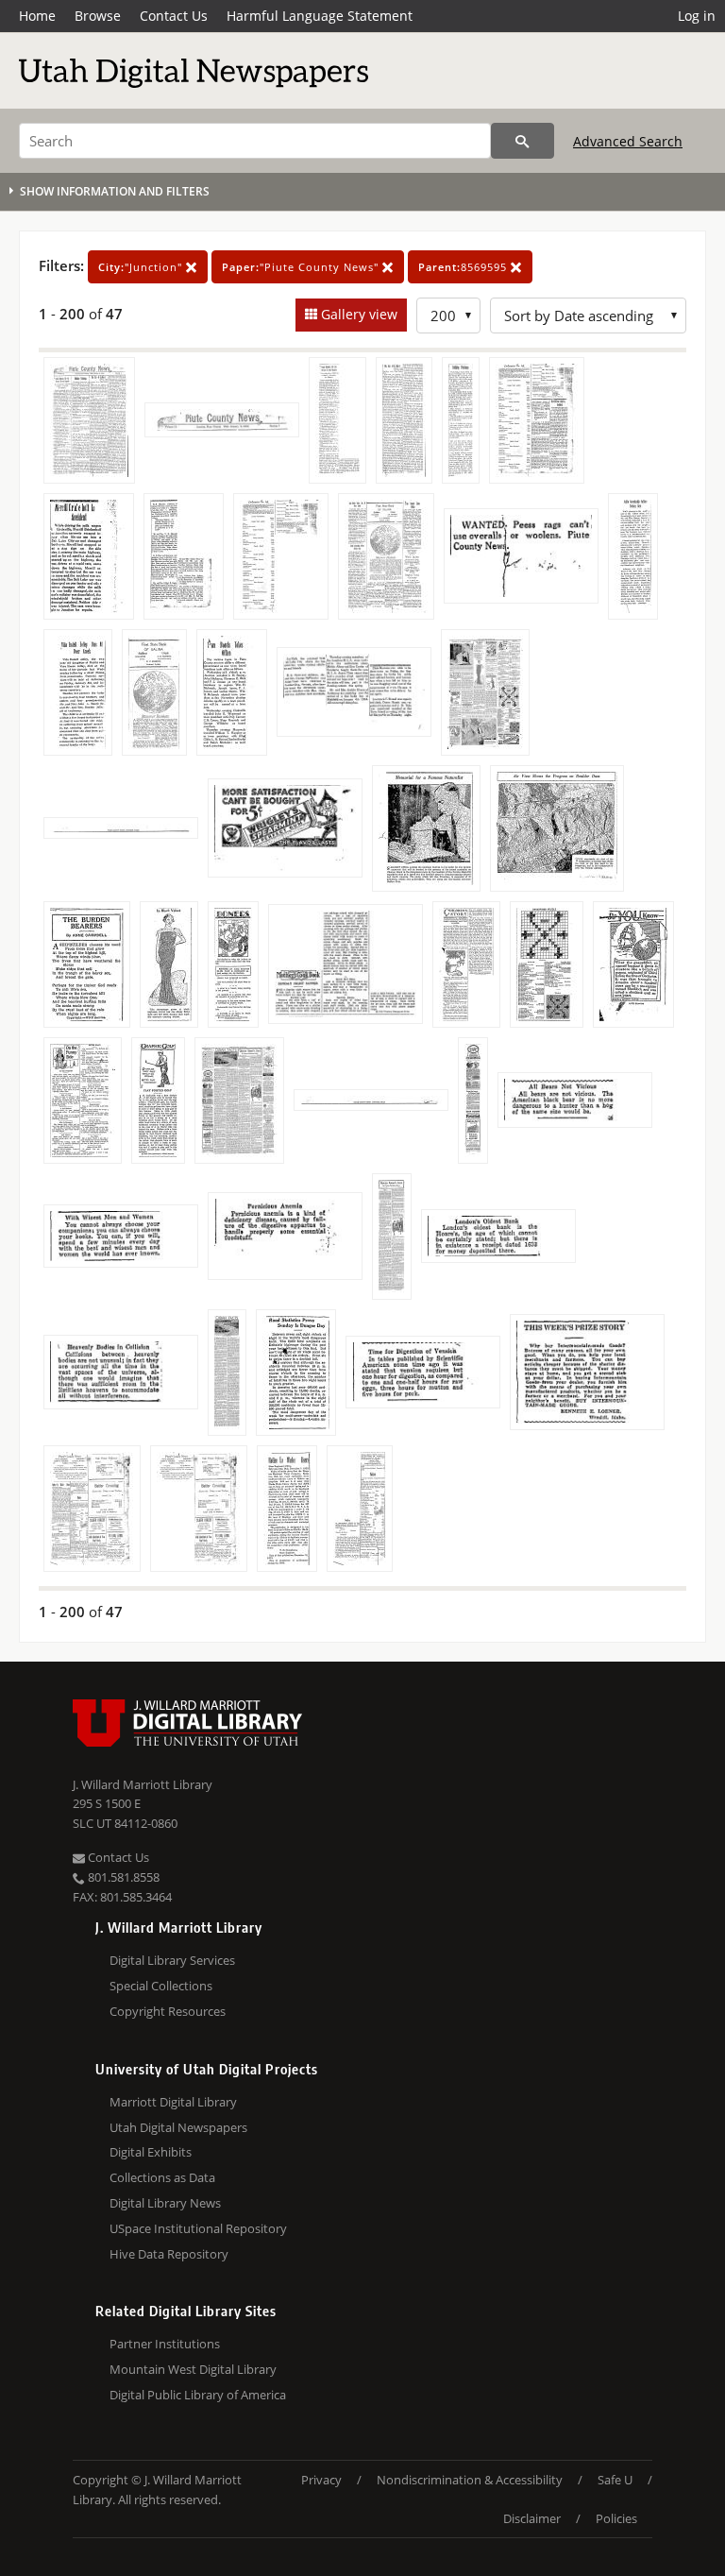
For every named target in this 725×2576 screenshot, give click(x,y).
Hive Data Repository (169, 2254)
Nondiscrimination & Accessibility (470, 2480)
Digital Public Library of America (198, 2395)
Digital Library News (165, 2203)
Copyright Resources (168, 2011)
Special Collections (161, 1986)
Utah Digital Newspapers (178, 2127)
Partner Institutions (165, 2344)
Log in (697, 16)
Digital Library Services (172, 1960)
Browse (98, 16)
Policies (616, 2518)
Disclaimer (532, 2518)
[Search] (523, 141)
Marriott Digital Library (173, 2102)
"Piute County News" (302, 267)
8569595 (464, 267)
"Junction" (142, 267)
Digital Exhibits (151, 2152)
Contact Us (174, 16)
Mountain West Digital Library (193, 2369)
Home (37, 16)
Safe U (615, 2480)
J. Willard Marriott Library (143, 1784)
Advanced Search (628, 141)
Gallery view (357, 314)
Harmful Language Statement (320, 16)
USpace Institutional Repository (198, 2228)
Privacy (321, 2480)
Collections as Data (162, 2177)
